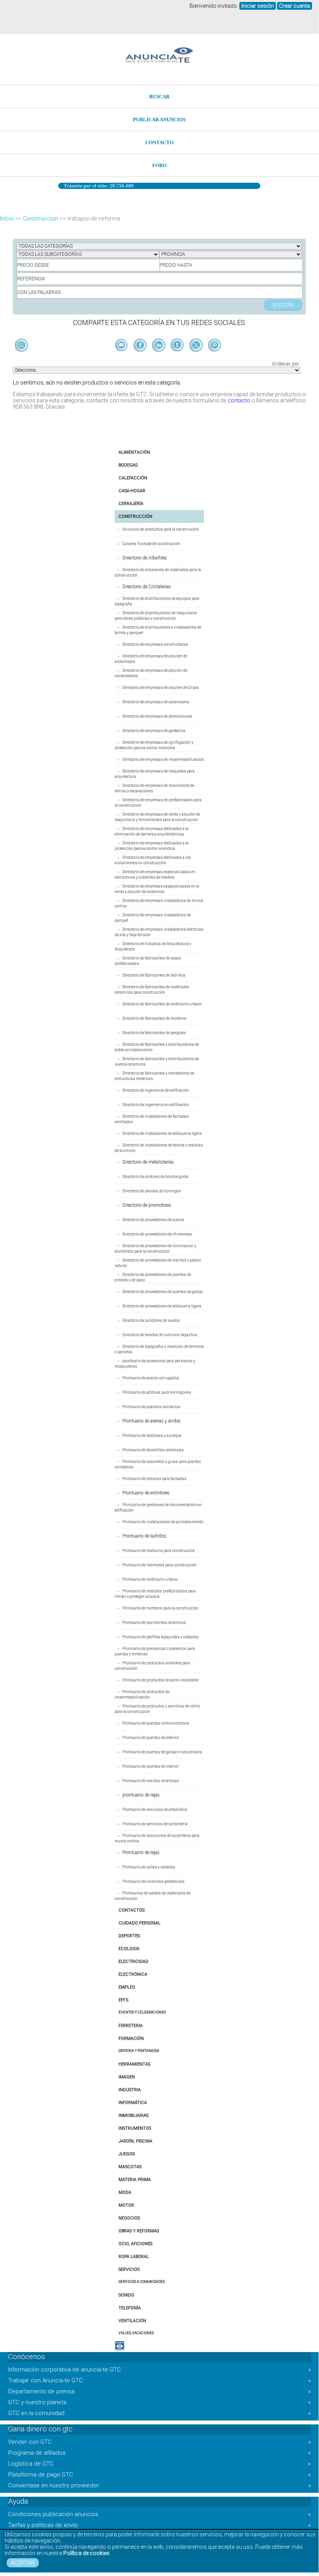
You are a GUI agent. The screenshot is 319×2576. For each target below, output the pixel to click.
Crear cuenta (295, 6)
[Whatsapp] (22, 346)
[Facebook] (141, 358)
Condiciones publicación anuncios (159, 2514)
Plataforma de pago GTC (159, 2475)
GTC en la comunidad (159, 2413)
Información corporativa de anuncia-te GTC (159, 2370)
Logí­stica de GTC (159, 2464)
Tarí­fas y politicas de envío (159, 2525)
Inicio (7, 218)
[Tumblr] (178, 358)
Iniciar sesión (258, 6)
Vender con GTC (159, 2442)
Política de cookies (86, 2553)
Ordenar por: (286, 364)
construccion (41, 218)
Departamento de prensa (159, 2391)
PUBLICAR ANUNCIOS (159, 120)
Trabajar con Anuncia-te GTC (159, 2380)
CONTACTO (159, 142)
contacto (239, 400)
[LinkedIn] (159, 358)
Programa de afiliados (159, 2453)
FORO (159, 165)
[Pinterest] (215, 358)
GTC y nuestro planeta (159, 2402)
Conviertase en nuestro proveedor (159, 2485)
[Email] (122, 358)
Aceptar (23, 2563)
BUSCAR (159, 97)
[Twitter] (197, 358)
